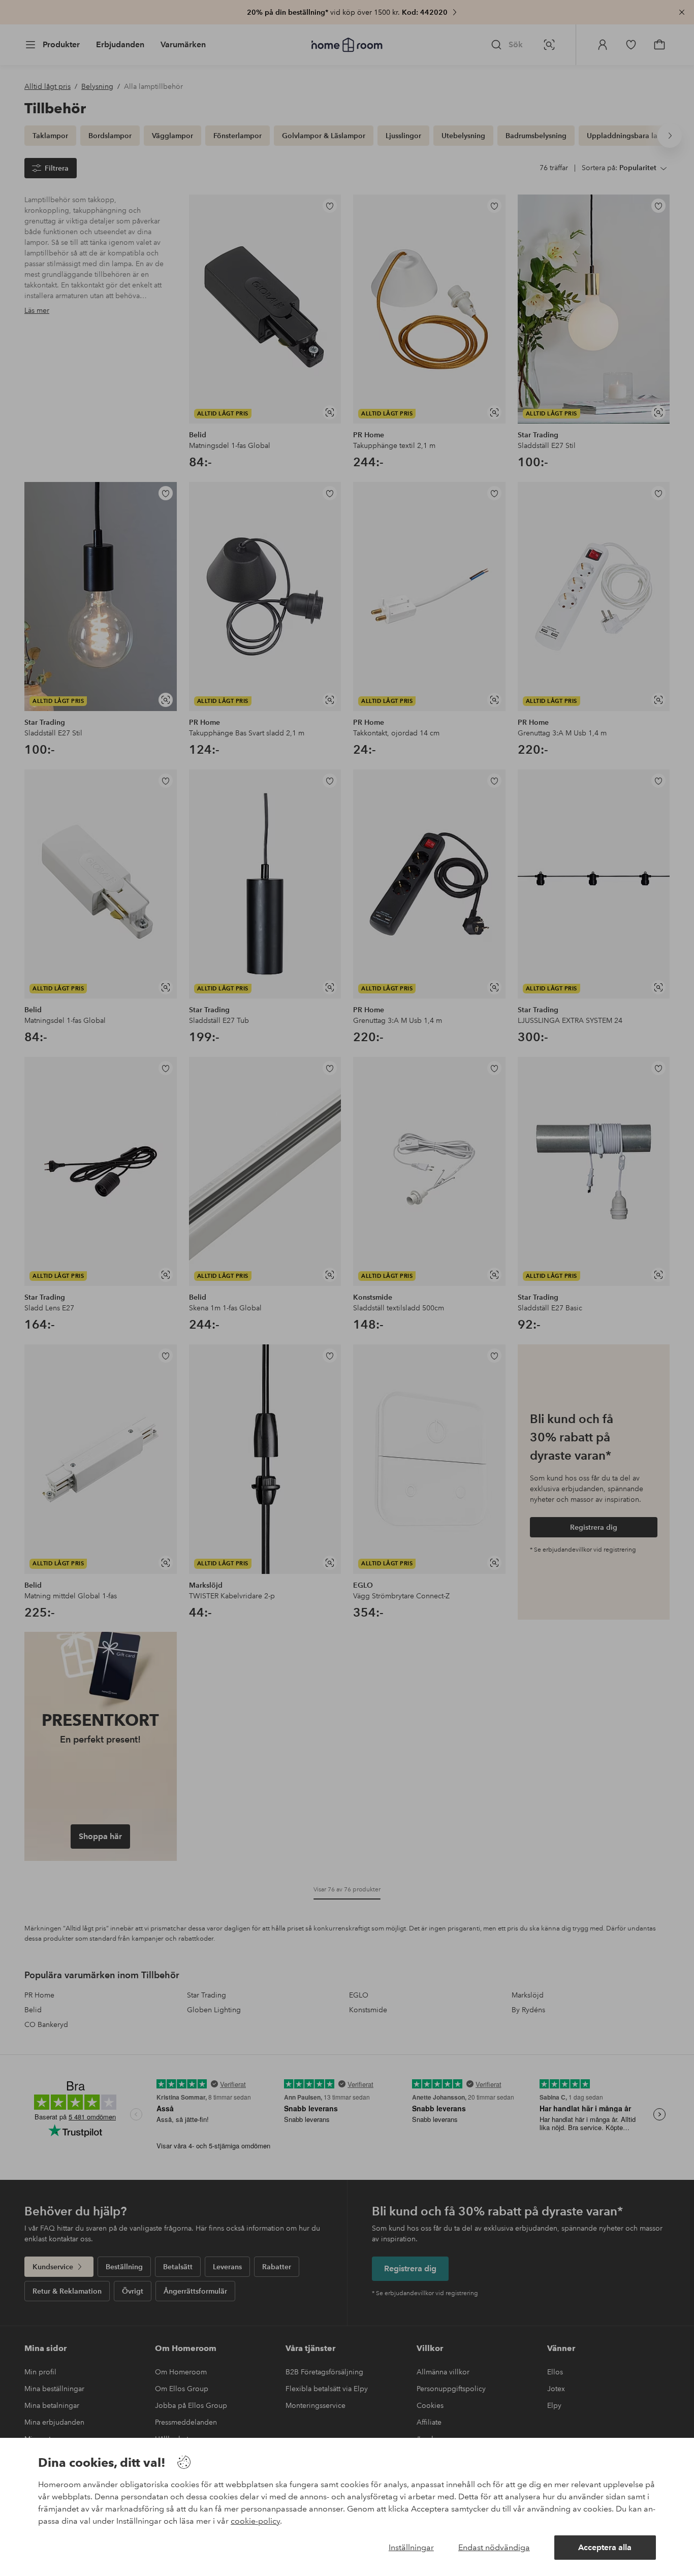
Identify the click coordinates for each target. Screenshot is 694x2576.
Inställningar (411, 2547)
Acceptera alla (605, 2547)
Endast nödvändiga (494, 2547)
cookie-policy (255, 2521)
